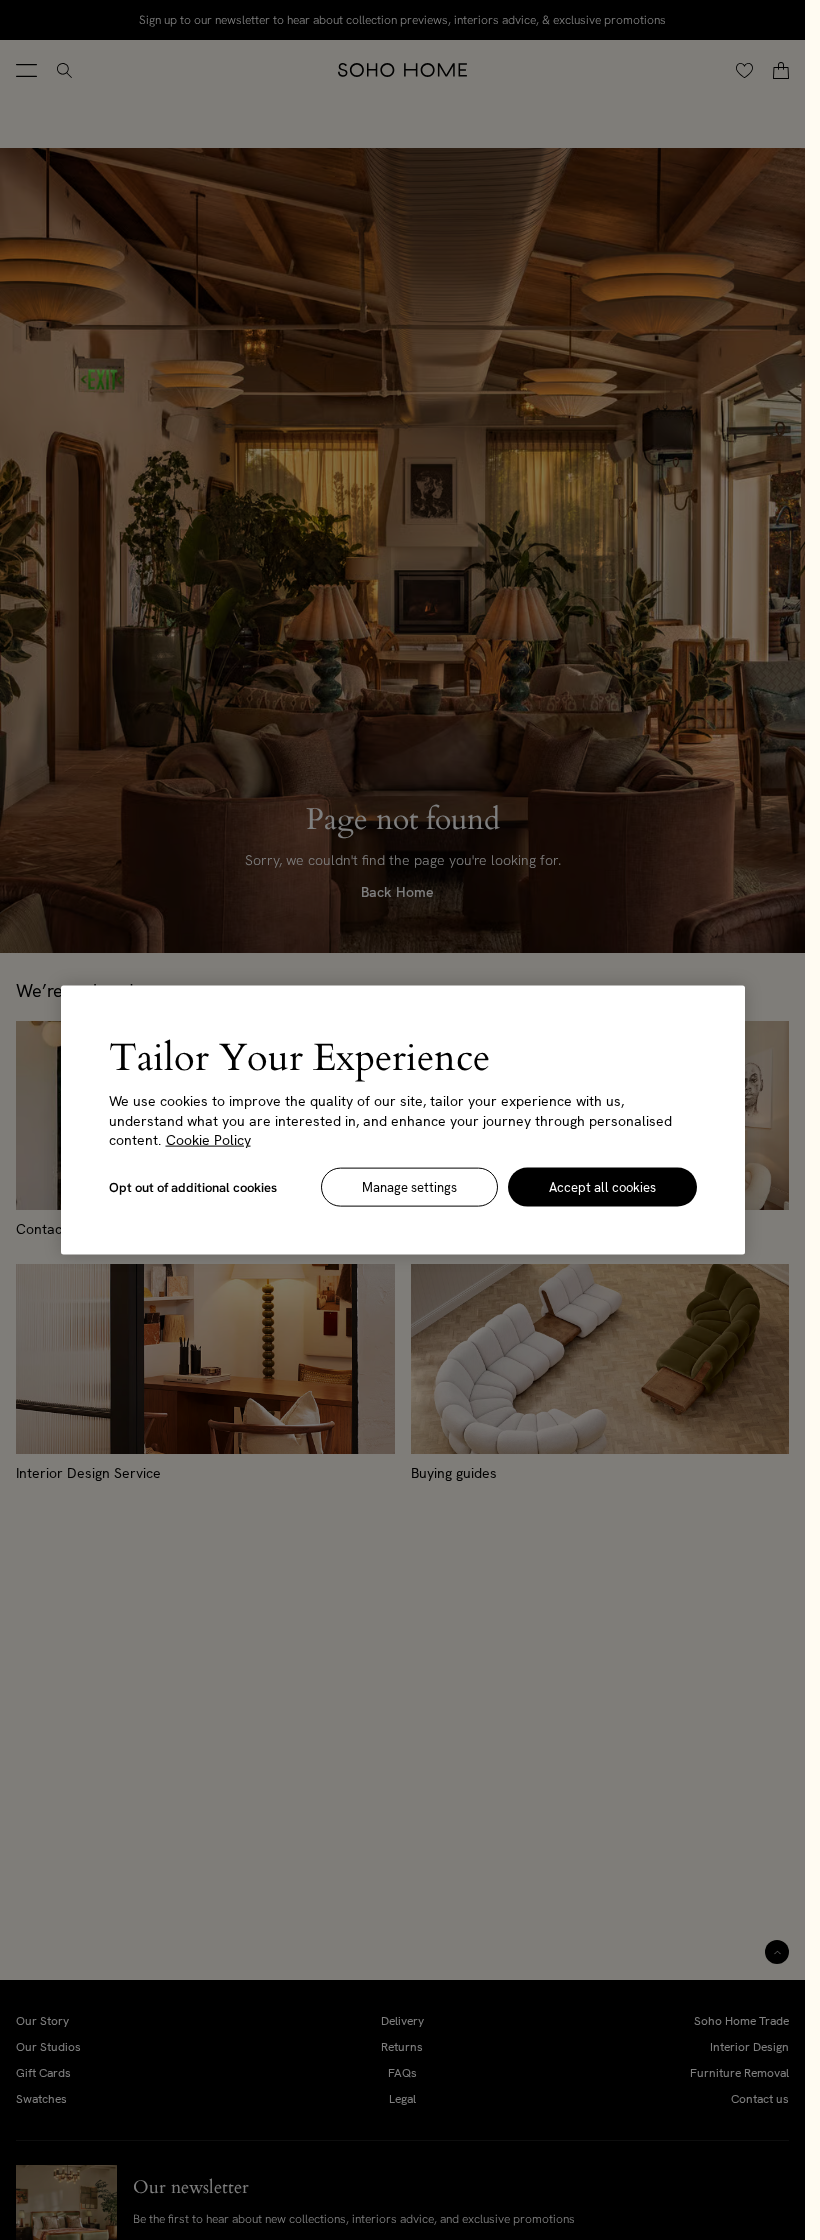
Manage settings (409, 1186)
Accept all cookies (602, 1186)
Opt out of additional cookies (193, 1186)
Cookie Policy (208, 1140)
